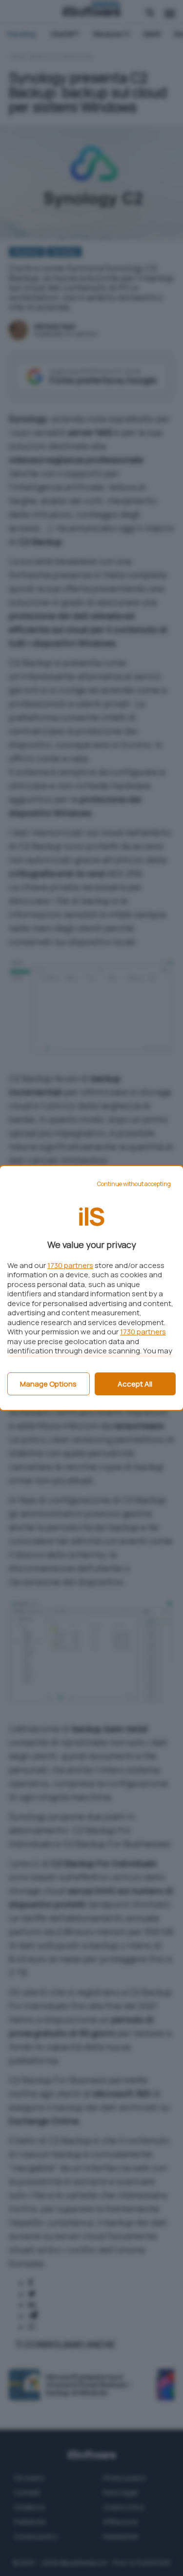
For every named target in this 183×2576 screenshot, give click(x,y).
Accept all (135, 1384)
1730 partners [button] (70, 1265)
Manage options (48, 1384)
